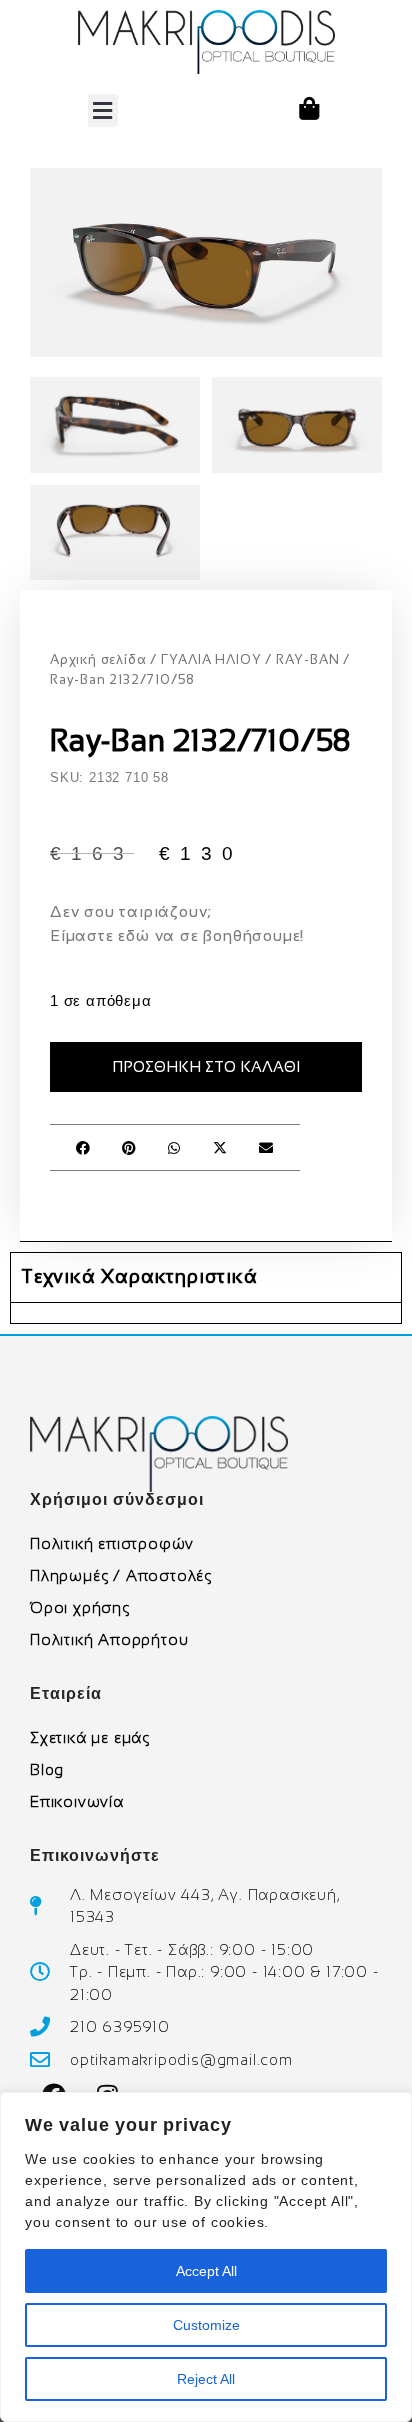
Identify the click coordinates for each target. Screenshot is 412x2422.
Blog (47, 1769)
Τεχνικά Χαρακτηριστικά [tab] (139, 1276)
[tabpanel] (206, 1312)
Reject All (206, 2379)
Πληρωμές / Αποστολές (121, 1575)
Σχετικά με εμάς (90, 1737)
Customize (206, 2325)
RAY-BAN (308, 659)
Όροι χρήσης (80, 1607)
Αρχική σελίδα (98, 659)
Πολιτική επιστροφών (112, 1543)
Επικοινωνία (77, 1801)
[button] (103, 110)
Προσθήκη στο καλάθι (206, 1066)
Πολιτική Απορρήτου (109, 1639)
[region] (206, 2257)
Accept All (206, 2271)
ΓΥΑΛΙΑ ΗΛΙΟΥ (211, 659)
